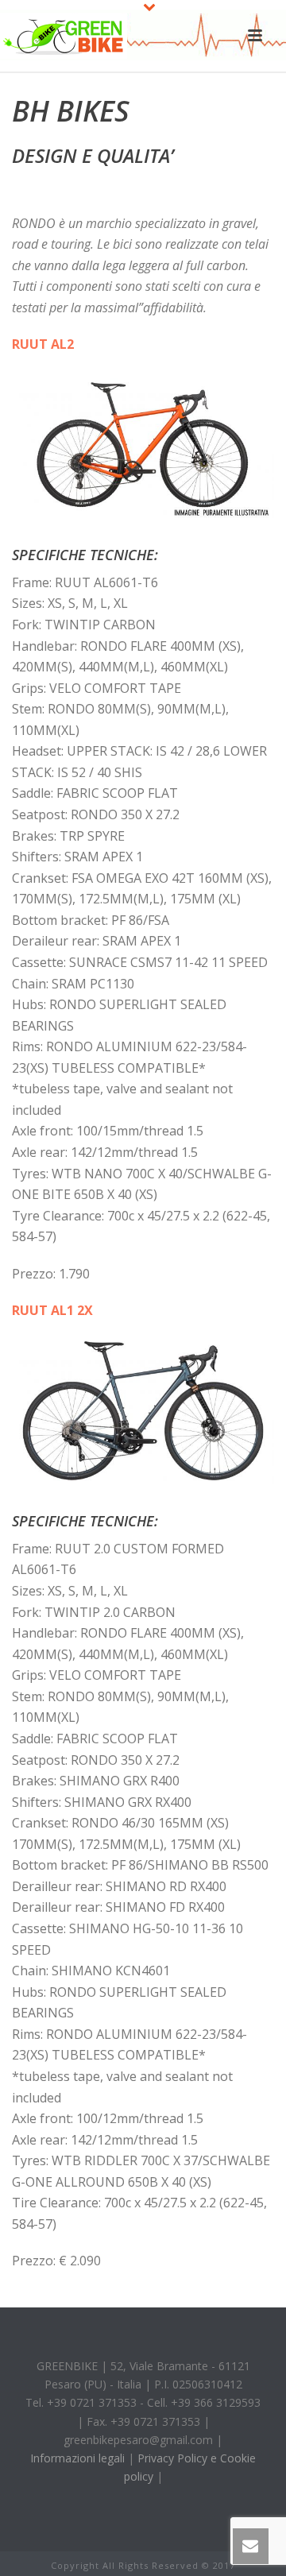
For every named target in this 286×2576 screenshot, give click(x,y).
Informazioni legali (77, 2458)
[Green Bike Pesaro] (64, 36)
